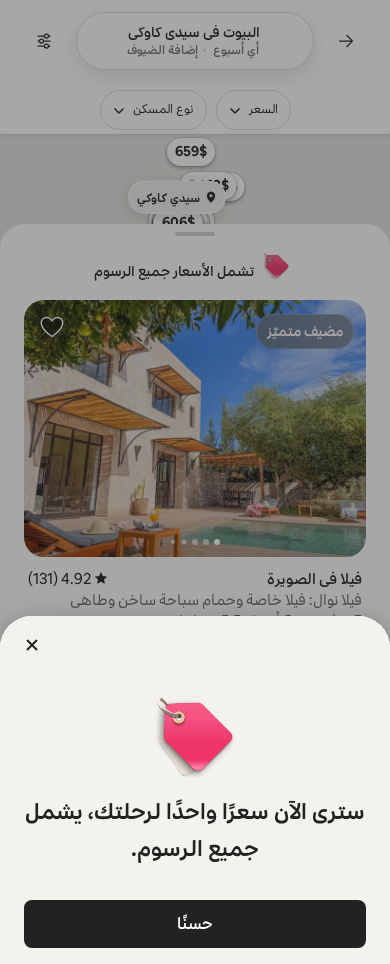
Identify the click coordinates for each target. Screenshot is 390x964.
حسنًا (195, 923)
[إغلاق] (32, 645)
